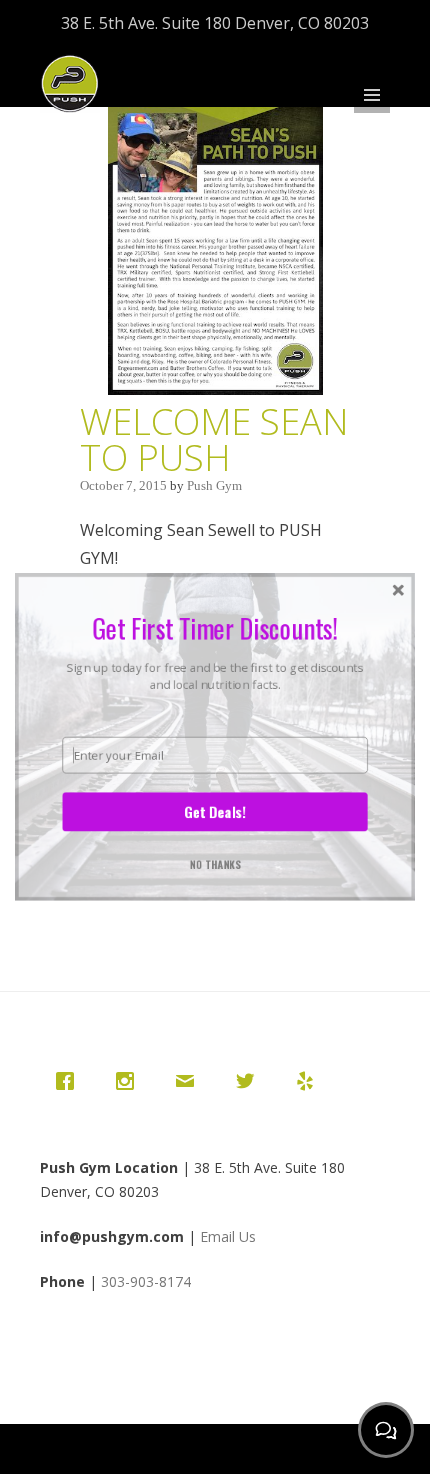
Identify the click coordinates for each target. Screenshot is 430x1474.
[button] (214, 623)
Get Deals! (214, 808)
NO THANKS (215, 859)
